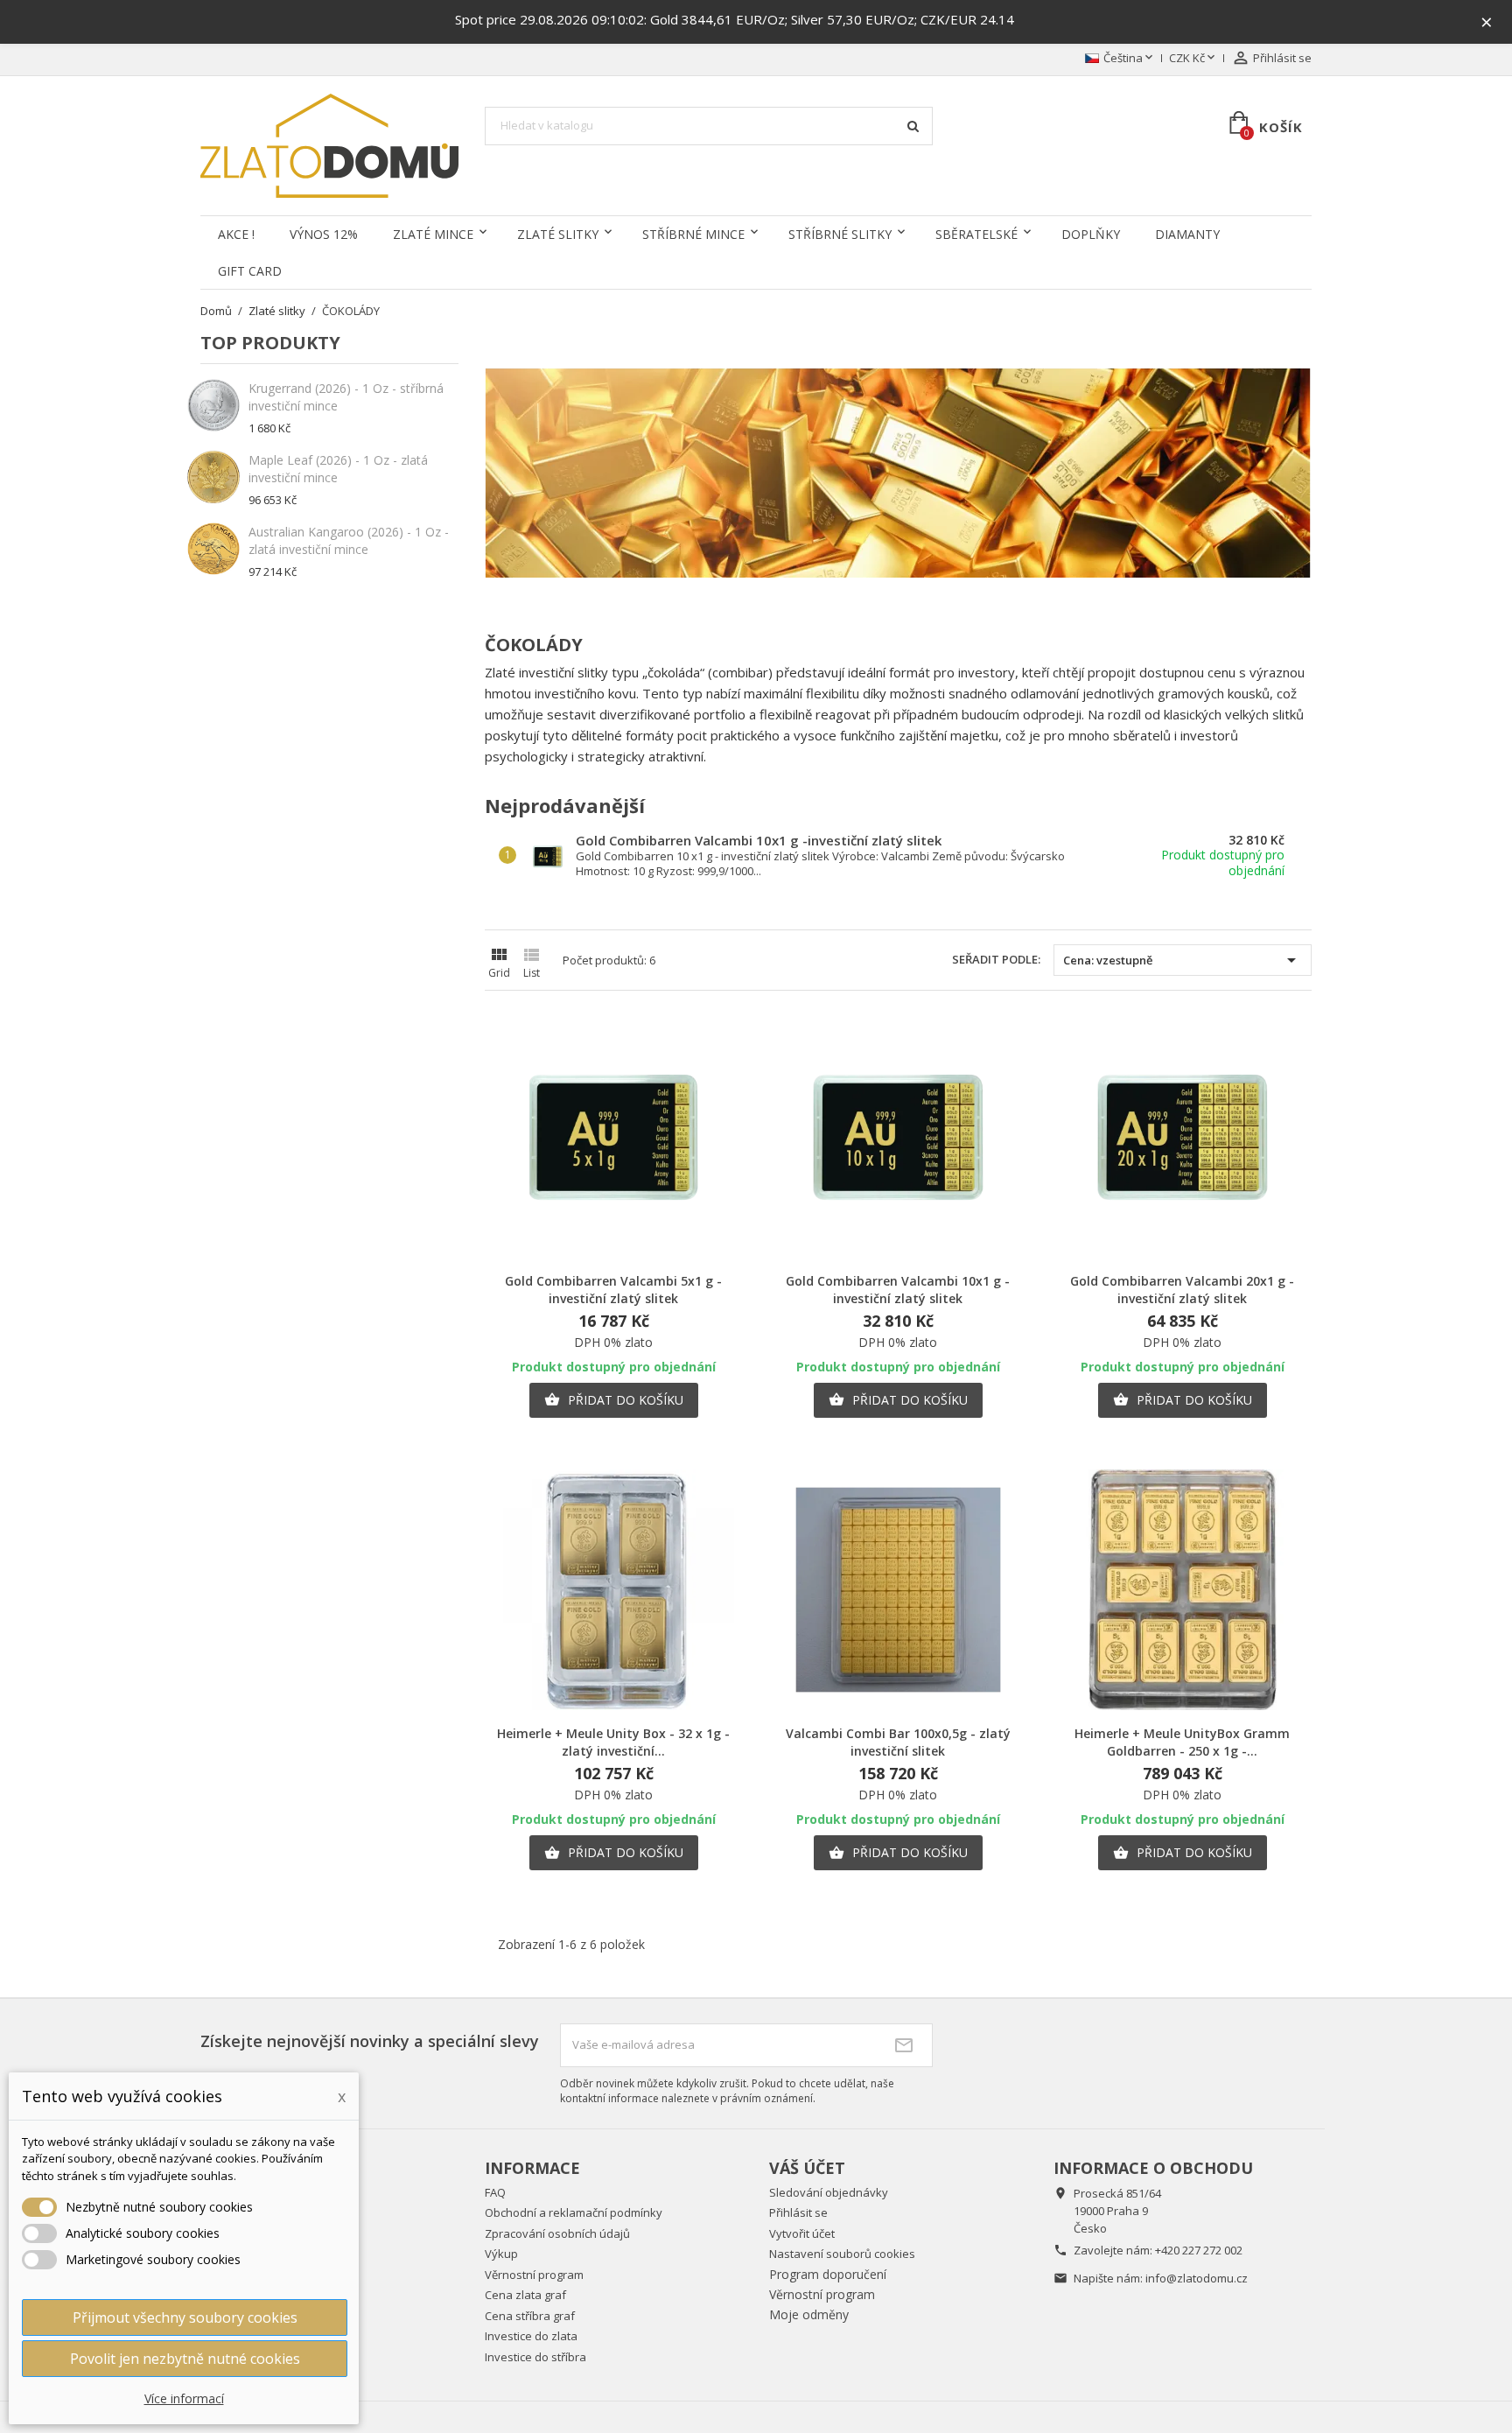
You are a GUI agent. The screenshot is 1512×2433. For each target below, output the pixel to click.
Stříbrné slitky (840, 234)
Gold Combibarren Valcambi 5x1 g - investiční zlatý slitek (613, 1290)
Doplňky (1091, 234)
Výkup (501, 2254)
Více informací (184, 2398)
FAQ (495, 2192)
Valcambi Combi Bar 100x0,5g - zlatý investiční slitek (898, 1742)
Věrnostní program (534, 2275)
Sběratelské (976, 234)
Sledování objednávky (829, 2192)
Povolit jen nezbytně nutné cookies (185, 2359)
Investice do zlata (531, 2336)
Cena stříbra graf (530, 2316)
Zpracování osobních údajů (557, 2233)
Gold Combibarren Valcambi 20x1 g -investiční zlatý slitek (1182, 1290)
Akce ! (236, 234)
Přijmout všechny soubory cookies (185, 2317)
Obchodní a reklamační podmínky (574, 2212)
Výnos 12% (324, 234)
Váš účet (807, 2168)
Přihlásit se (798, 2212)
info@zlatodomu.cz (1197, 2278)
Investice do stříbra (535, 2357)
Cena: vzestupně (1183, 960)
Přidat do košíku (614, 1400)
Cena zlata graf (525, 2295)
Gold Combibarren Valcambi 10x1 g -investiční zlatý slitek (759, 840)
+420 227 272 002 (1199, 2250)
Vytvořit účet (802, 2233)
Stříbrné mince (693, 234)
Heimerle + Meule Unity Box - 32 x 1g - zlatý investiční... (613, 1742)
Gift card (250, 271)
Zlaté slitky (558, 234)
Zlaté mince (433, 234)
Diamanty (1187, 234)
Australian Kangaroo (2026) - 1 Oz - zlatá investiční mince (349, 540)
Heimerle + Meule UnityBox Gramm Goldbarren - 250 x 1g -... (1182, 1742)
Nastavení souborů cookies (842, 2254)
